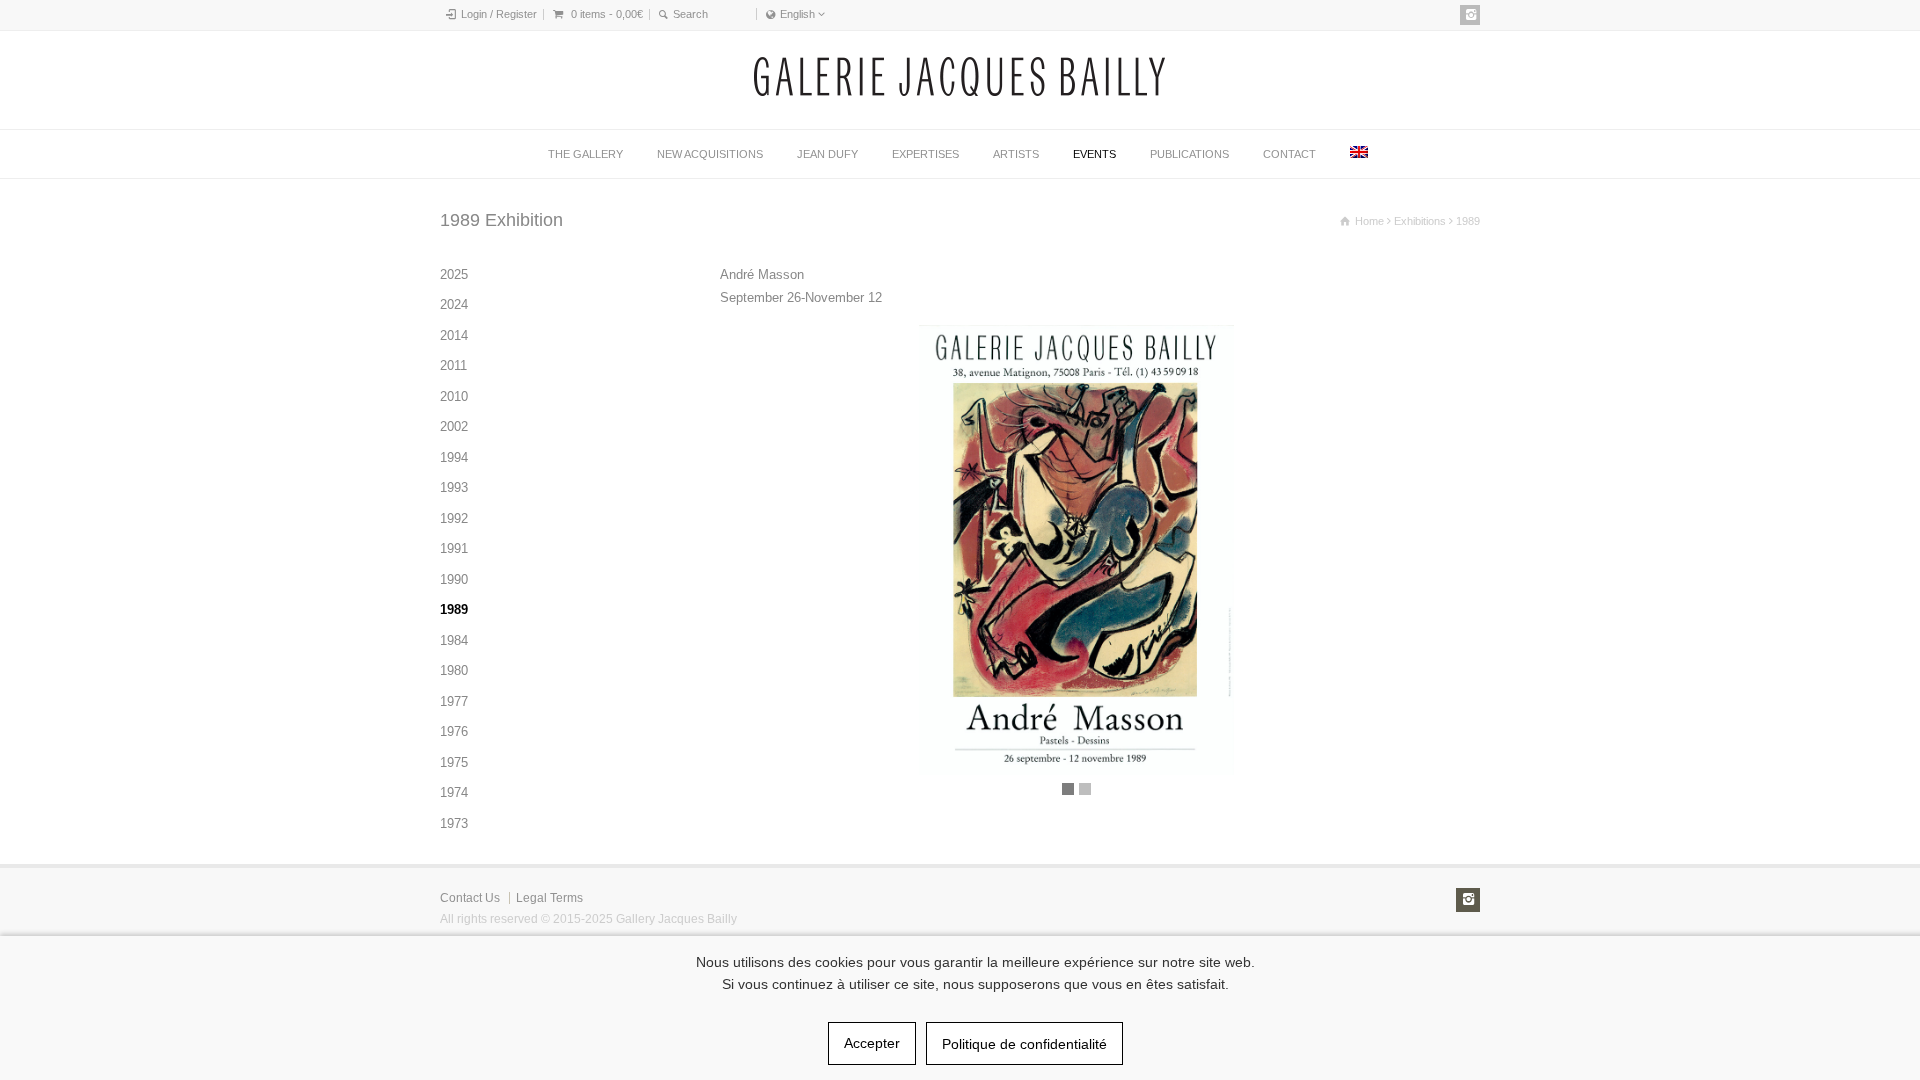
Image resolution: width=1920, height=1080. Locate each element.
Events (1094, 154)
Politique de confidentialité (1024, 1044)
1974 (454, 792)
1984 (454, 640)
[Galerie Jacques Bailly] (960, 91)
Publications (1189, 154)
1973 (454, 823)
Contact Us (470, 898)
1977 (454, 701)
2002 (454, 426)
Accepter (872, 1043)
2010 (454, 396)
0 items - (607, 14)
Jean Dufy (827, 154)
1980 (454, 670)
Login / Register (499, 14)
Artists (1016, 154)
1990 (454, 579)
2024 (454, 304)
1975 (454, 762)
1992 (454, 518)
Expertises (925, 154)
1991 (454, 548)
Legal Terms (549, 898)
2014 (454, 335)
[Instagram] (1470, 15)
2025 (454, 274)
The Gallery (585, 154)
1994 (454, 457)
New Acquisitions (710, 154)
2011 (453, 365)
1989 (454, 609)
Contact (1289, 154)
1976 (454, 731)
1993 (454, 487)
